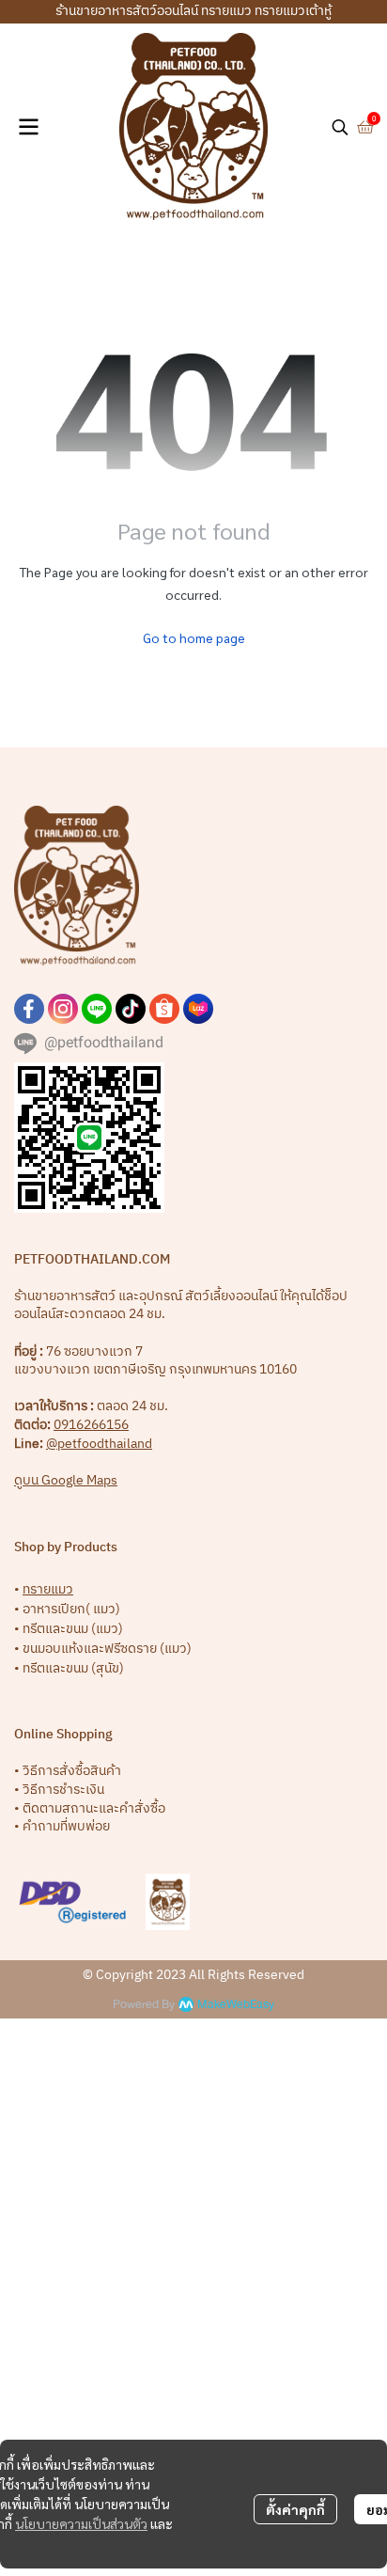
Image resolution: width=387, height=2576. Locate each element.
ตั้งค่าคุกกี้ (295, 2509)
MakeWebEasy (236, 2005)
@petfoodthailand (99, 1444)
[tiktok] (131, 1009)
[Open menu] (28, 127)
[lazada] (198, 1009)
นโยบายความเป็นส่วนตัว (81, 2523)
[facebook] (29, 1009)
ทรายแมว (48, 1589)
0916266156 (91, 1425)
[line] (97, 1009)
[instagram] (63, 1009)
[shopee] (164, 1009)
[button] (340, 127)
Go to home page (194, 637)
